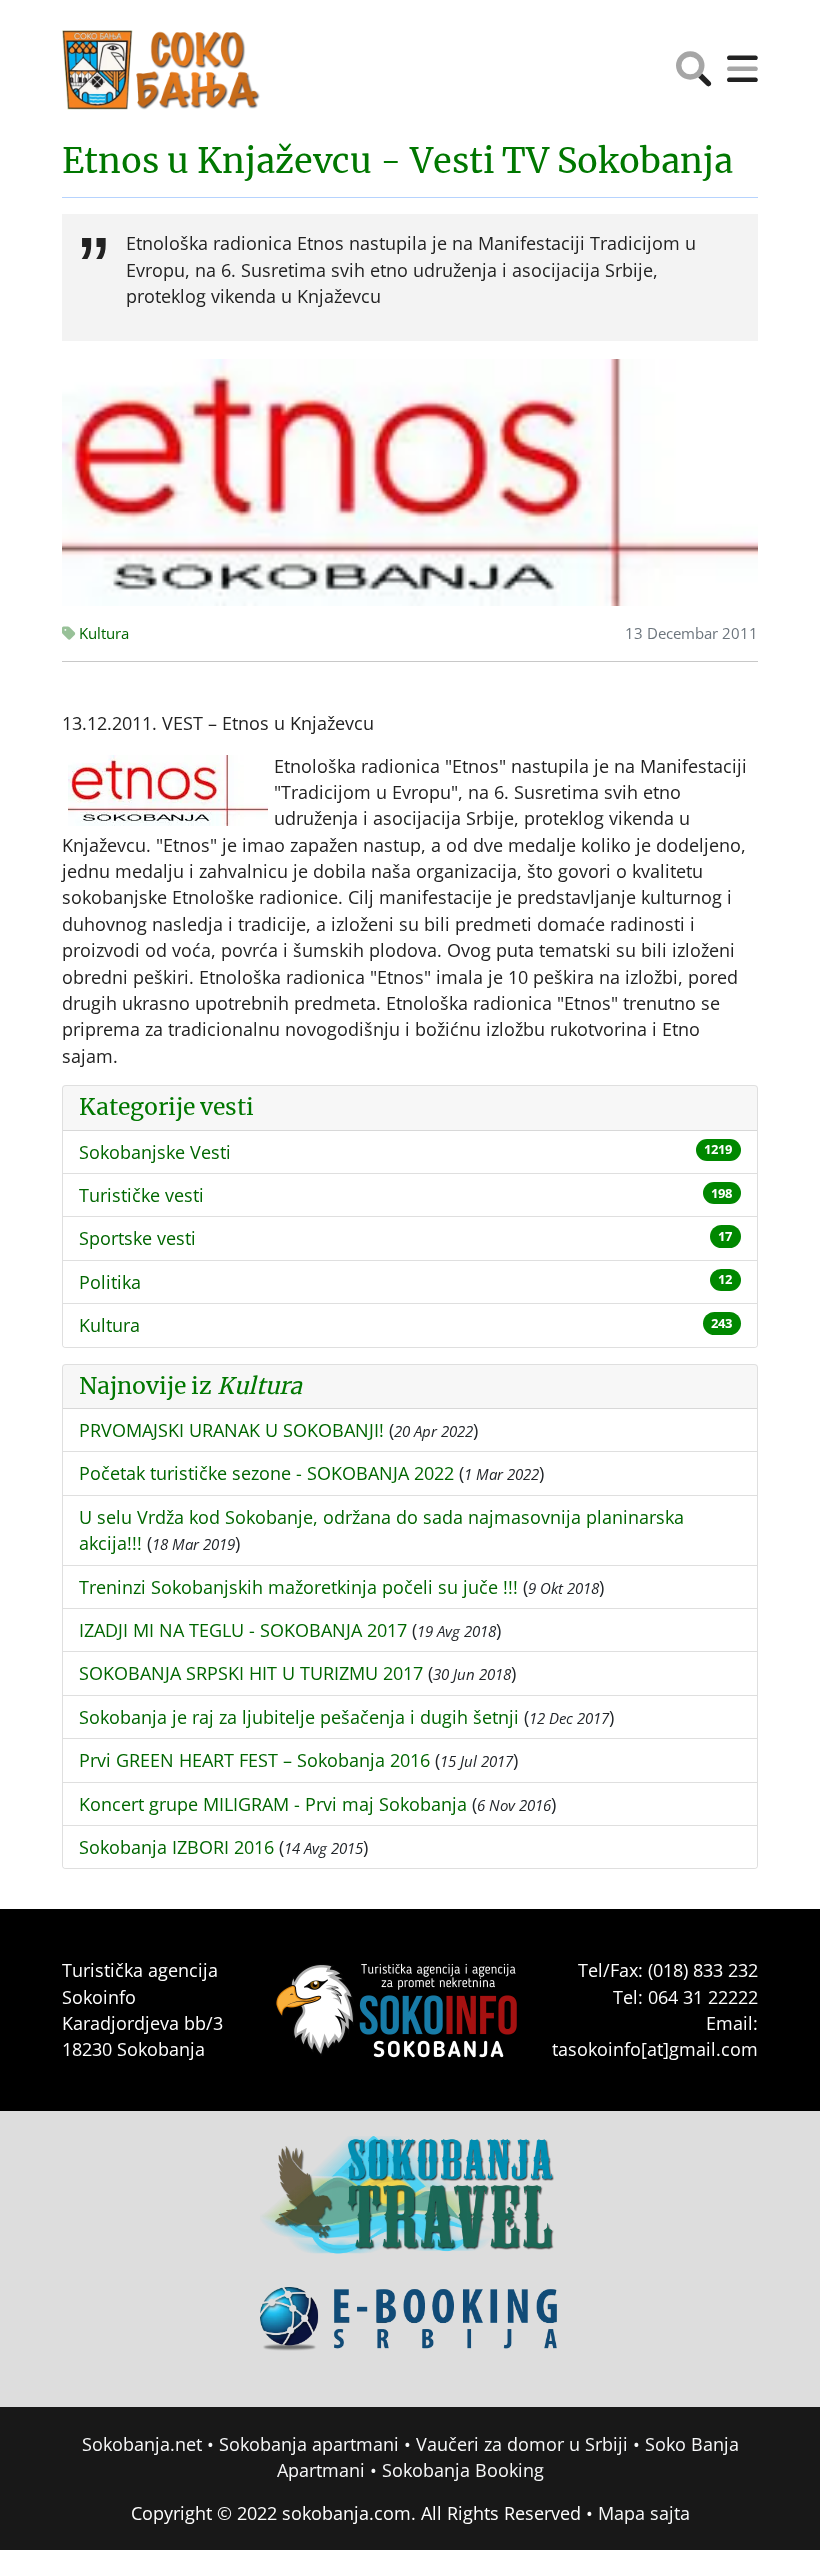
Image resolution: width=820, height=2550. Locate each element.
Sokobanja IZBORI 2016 (176, 1847)
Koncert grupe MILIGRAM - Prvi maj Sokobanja (273, 1804)
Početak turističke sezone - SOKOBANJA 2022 (266, 1473)
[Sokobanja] (410, 2209)
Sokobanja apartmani (309, 2444)
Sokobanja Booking (463, 2470)
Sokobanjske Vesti (155, 1152)
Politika (110, 1282)
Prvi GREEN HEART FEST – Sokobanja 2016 (254, 1760)
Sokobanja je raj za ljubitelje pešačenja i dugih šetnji (299, 1717)
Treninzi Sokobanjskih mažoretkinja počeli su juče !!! (298, 1587)
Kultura (102, 633)
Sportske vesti (137, 1238)
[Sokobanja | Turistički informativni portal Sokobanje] (162, 70)
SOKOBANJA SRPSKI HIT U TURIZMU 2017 (251, 1673)
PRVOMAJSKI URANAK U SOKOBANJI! (231, 1430)
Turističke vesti (141, 1195)
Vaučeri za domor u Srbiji (522, 2444)
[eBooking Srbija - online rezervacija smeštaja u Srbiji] (410, 2333)
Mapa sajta (644, 2513)
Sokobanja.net (142, 2444)
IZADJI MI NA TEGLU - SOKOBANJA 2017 (243, 1630)
